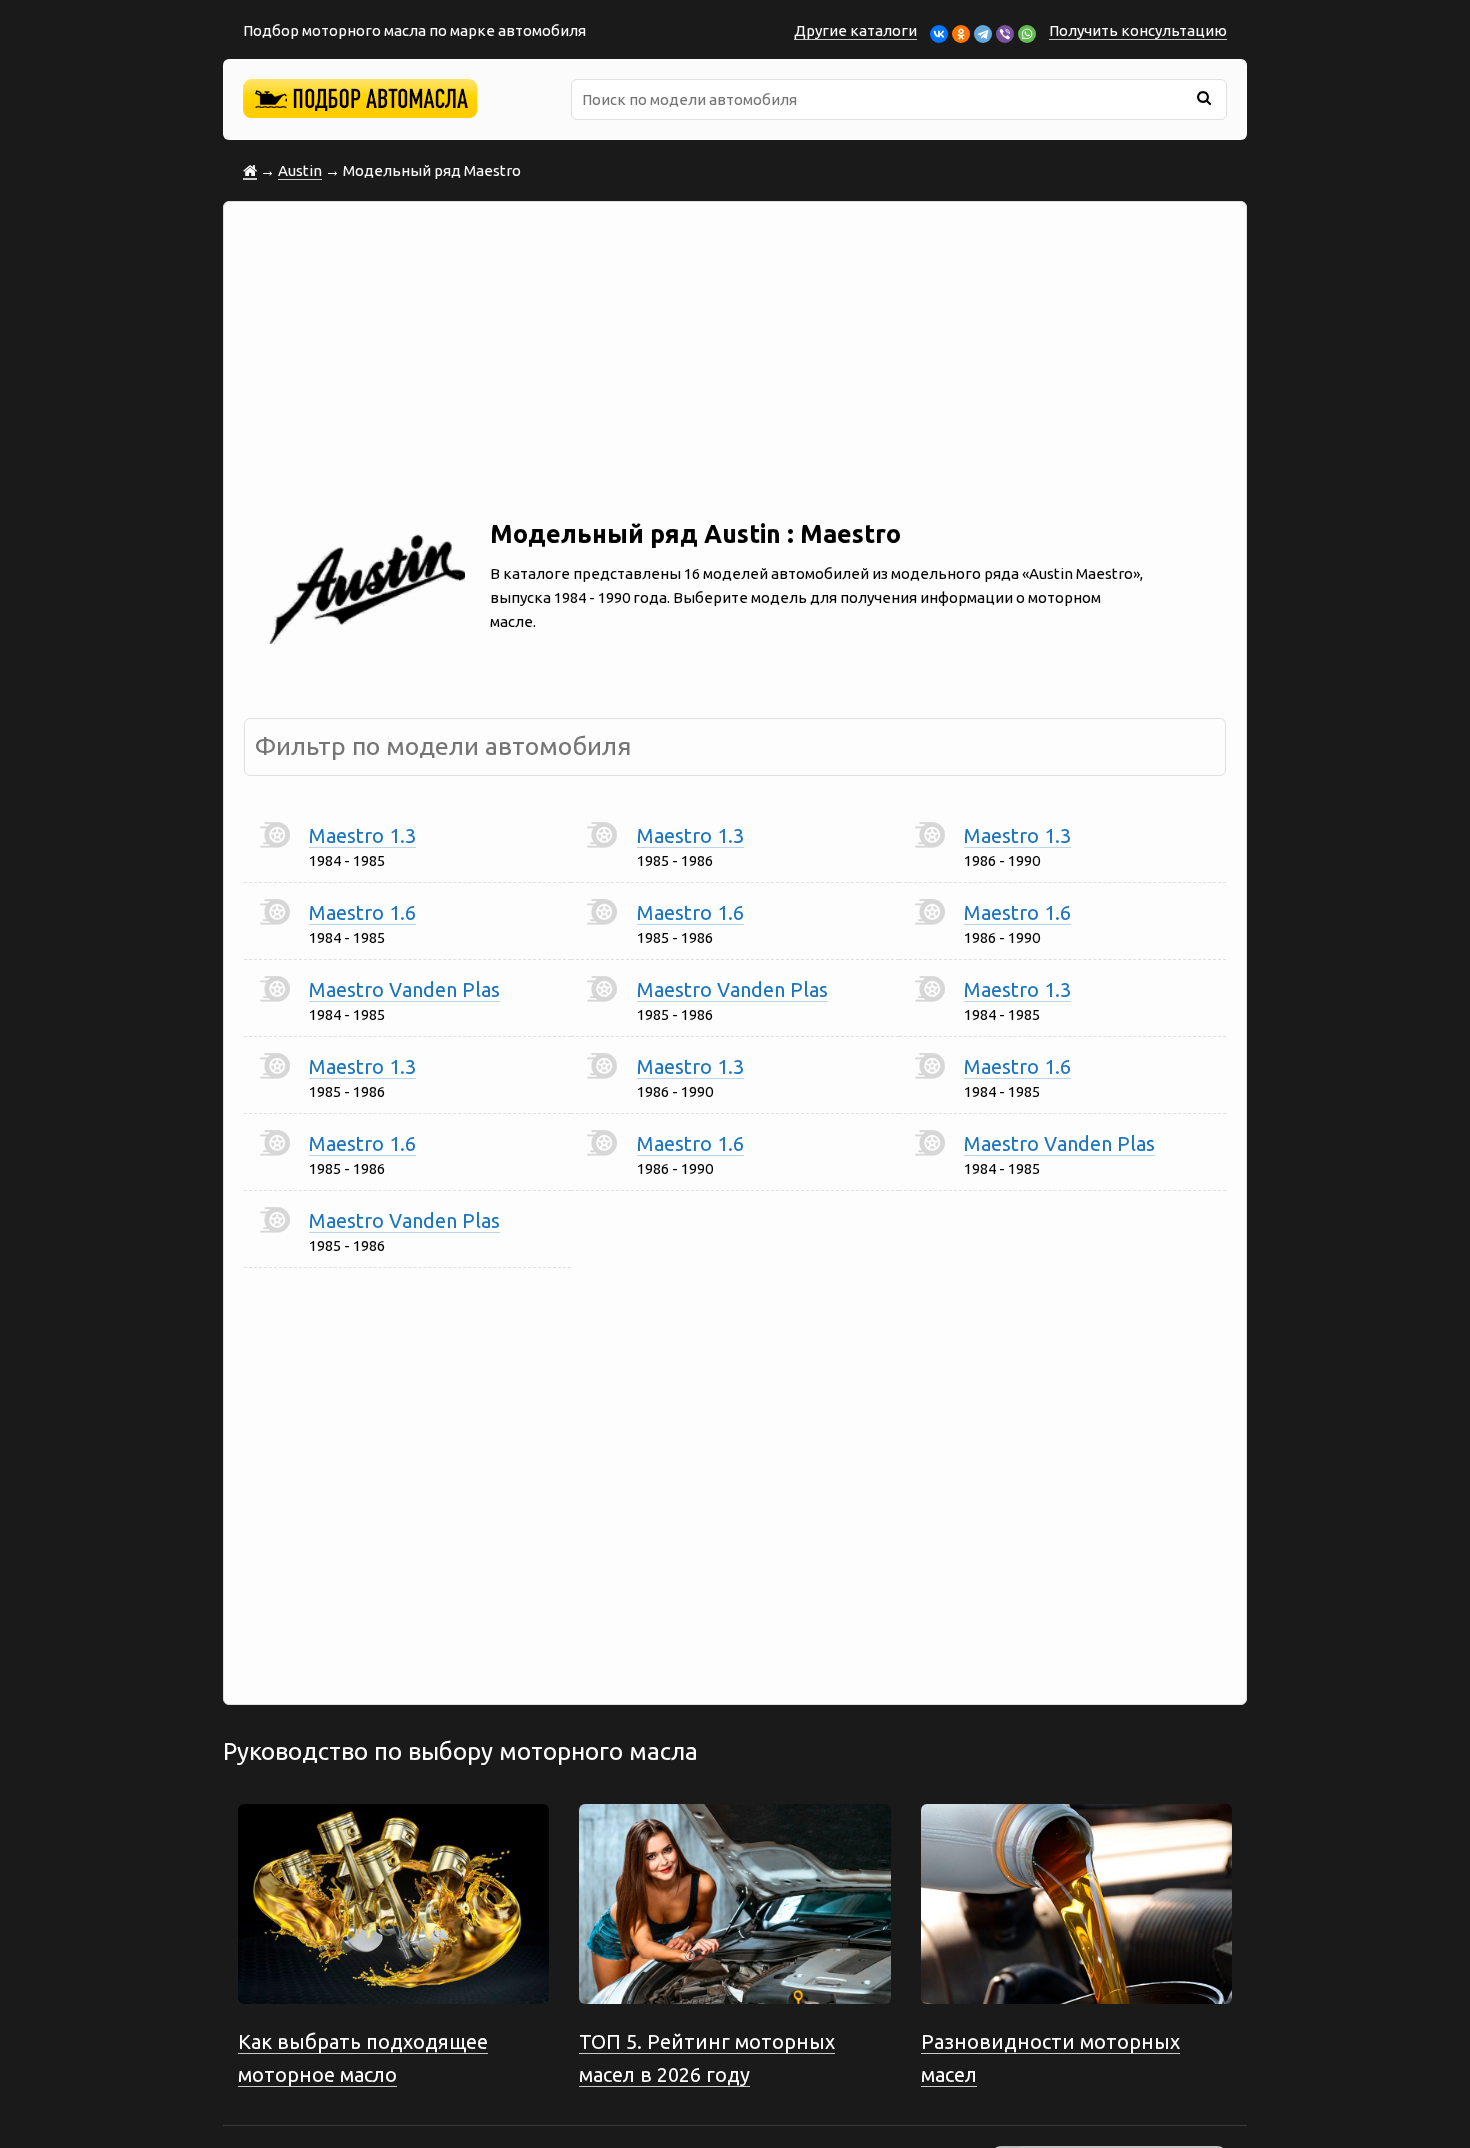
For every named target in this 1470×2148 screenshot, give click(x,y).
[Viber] (1005, 34)
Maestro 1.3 (362, 835)
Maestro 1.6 (362, 912)
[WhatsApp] (1027, 34)
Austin (300, 170)
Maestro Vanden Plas (404, 989)
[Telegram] (983, 34)
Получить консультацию (1138, 30)
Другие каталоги (855, 30)
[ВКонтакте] (939, 34)
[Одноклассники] (961, 34)
